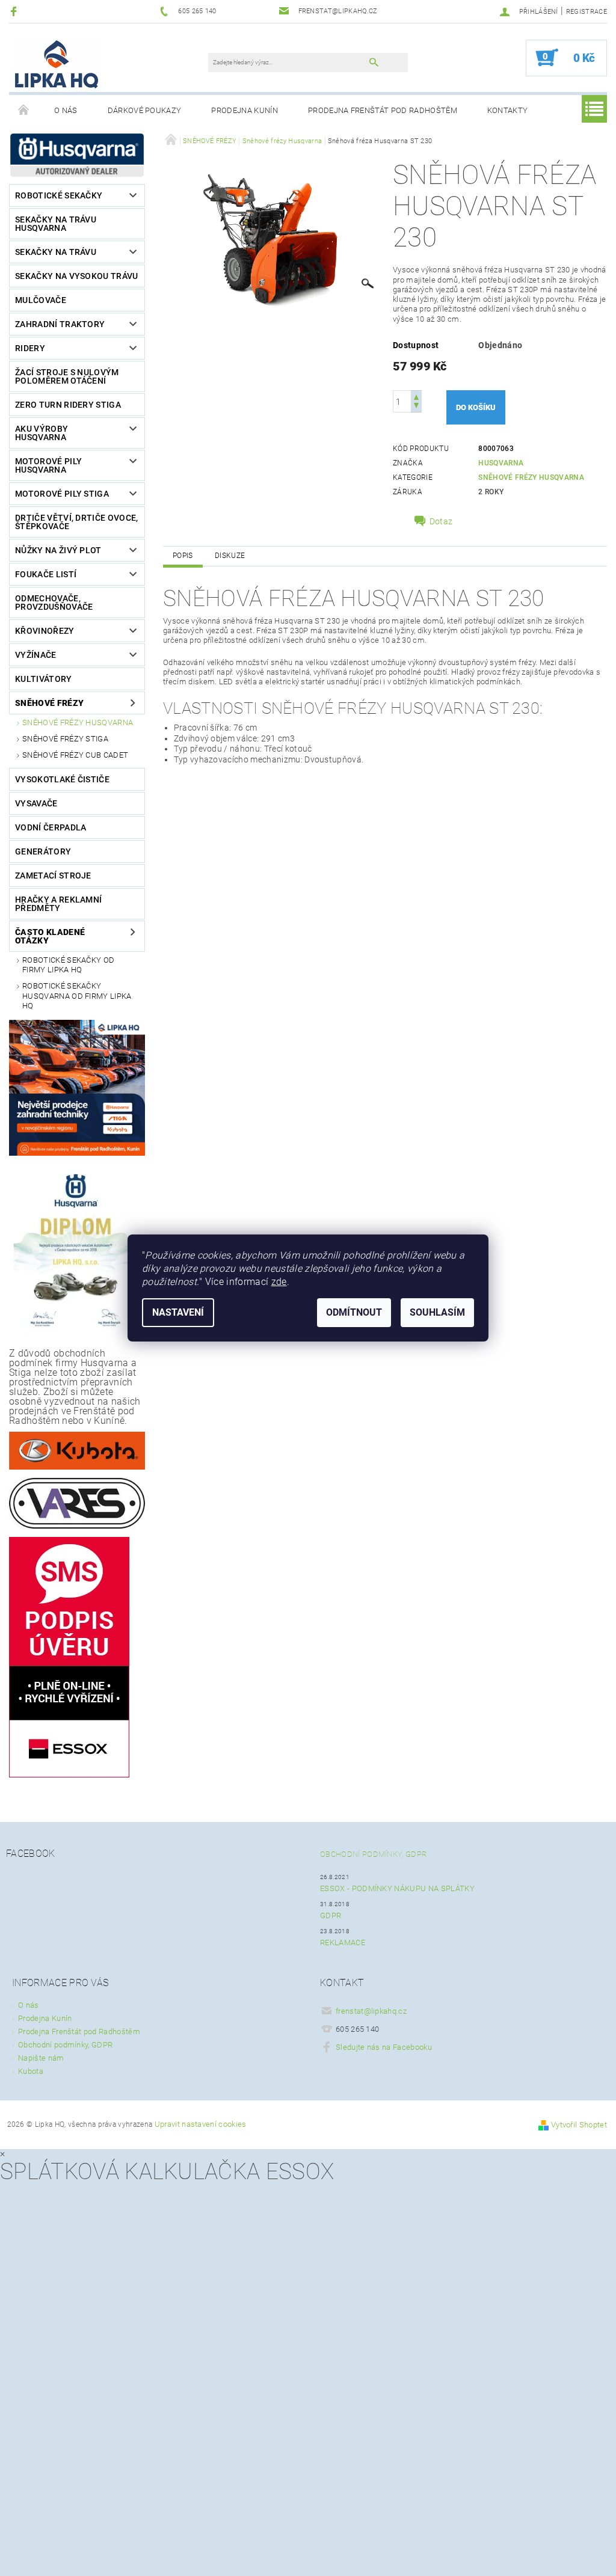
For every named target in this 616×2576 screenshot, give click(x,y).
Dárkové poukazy (145, 110)
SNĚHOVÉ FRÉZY (49, 703)
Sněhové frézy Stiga (65, 739)
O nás (66, 110)
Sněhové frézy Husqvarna (78, 722)
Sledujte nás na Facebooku (384, 2047)
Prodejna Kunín (244, 110)
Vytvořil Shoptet (579, 2125)
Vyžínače (36, 655)
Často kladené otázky (50, 936)
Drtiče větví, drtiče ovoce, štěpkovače (77, 522)
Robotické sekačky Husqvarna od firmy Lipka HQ (77, 996)
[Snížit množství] (416, 407)
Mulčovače (41, 300)
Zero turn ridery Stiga (68, 405)
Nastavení (178, 1312)
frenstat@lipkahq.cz (371, 2011)
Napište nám (41, 2058)
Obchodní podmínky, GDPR (374, 1854)
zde (279, 1282)
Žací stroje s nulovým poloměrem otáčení (67, 376)
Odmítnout (354, 1312)
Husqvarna (501, 463)
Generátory (43, 851)
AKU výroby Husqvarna (42, 433)
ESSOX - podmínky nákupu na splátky (397, 1888)
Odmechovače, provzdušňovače (54, 603)
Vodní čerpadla (51, 827)
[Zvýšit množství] (416, 396)
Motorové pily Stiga (62, 494)
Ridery (30, 348)
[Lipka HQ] (57, 64)
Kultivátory (44, 679)
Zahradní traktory (60, 324)
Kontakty (508, 110)
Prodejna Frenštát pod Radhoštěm (383, 110)
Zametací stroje (53, 876)
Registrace (587, 12)
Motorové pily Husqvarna (48, 465)
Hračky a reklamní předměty (58, 904)
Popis (183, 556)
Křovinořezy (45, 631)
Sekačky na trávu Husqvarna (56, 224)
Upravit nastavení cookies (201, 2124)
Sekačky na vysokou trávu (77, 276)
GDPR (331, 1915)
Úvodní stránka (24, 111)
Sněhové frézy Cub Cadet (75, 755)
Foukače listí (46, 574)
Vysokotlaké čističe (62, 779)
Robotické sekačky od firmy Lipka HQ (68, 965)
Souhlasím (437, 1312)
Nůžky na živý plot (58, 550)
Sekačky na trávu (56, 252)
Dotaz (441, 521)
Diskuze (230, 556)
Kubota (31, 2071)
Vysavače (36, 803)
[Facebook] (15, 11)
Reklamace (343, 1943)
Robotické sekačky (59, 195)
